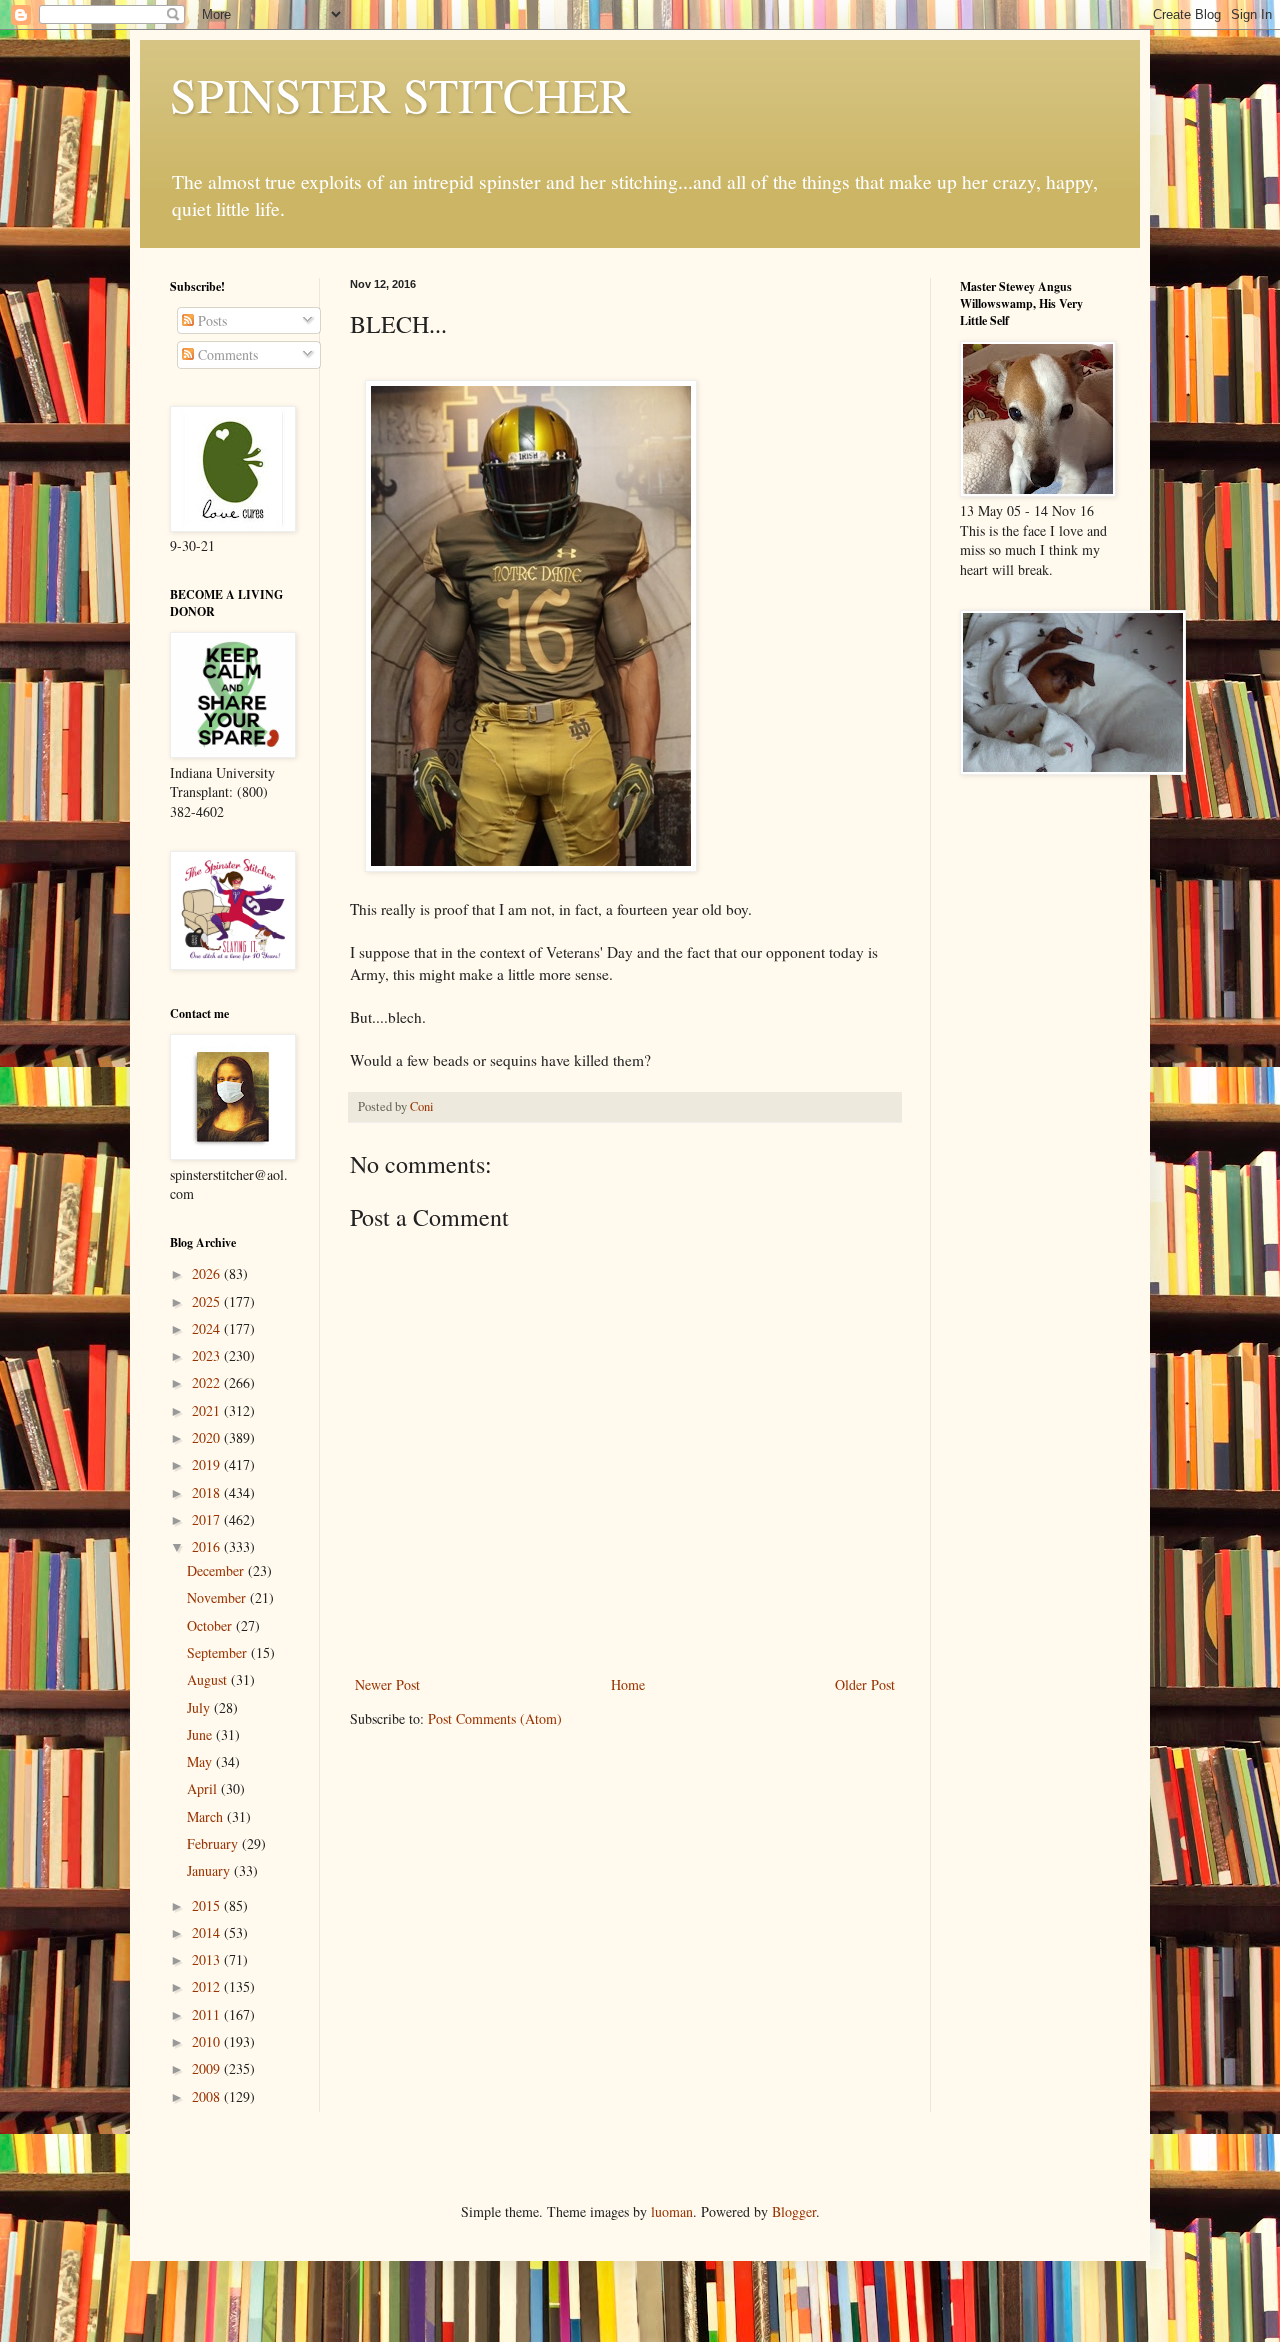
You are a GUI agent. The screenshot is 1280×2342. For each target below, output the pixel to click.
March (207, 1816)
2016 (208, 1546)
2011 (208, 2014)
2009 (208, 2068)
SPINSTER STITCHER (400, 94)
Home (628, 1684)
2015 (208, 1905)
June (201, 1734)
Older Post (865, 1684)
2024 (208, 1328)
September (219, 1652)
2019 (208, 1464)
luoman (672, 2211)
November (218, 1597)
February (214, 1843)
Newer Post (387, 1684)
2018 (208, 1492)
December (217, 1570)
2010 (208, 2041)
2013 (208, 1959)
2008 (208, 2096)
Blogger (794, 2211)
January (210, 1870)
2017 (208, 1519)
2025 (208, 1301)
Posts (210, 320)
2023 (208, 1355)
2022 (208, 1382)
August (209, 1679)
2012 (208, 1986)
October (211, 1625)
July (200, 1707)
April (204, 1788)
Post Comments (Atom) (495, 1718)
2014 (208, 1932)
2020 (208, 1437)
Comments (226, 354)
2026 (208, 1273)
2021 (208, 1410)
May (201, 1761)
